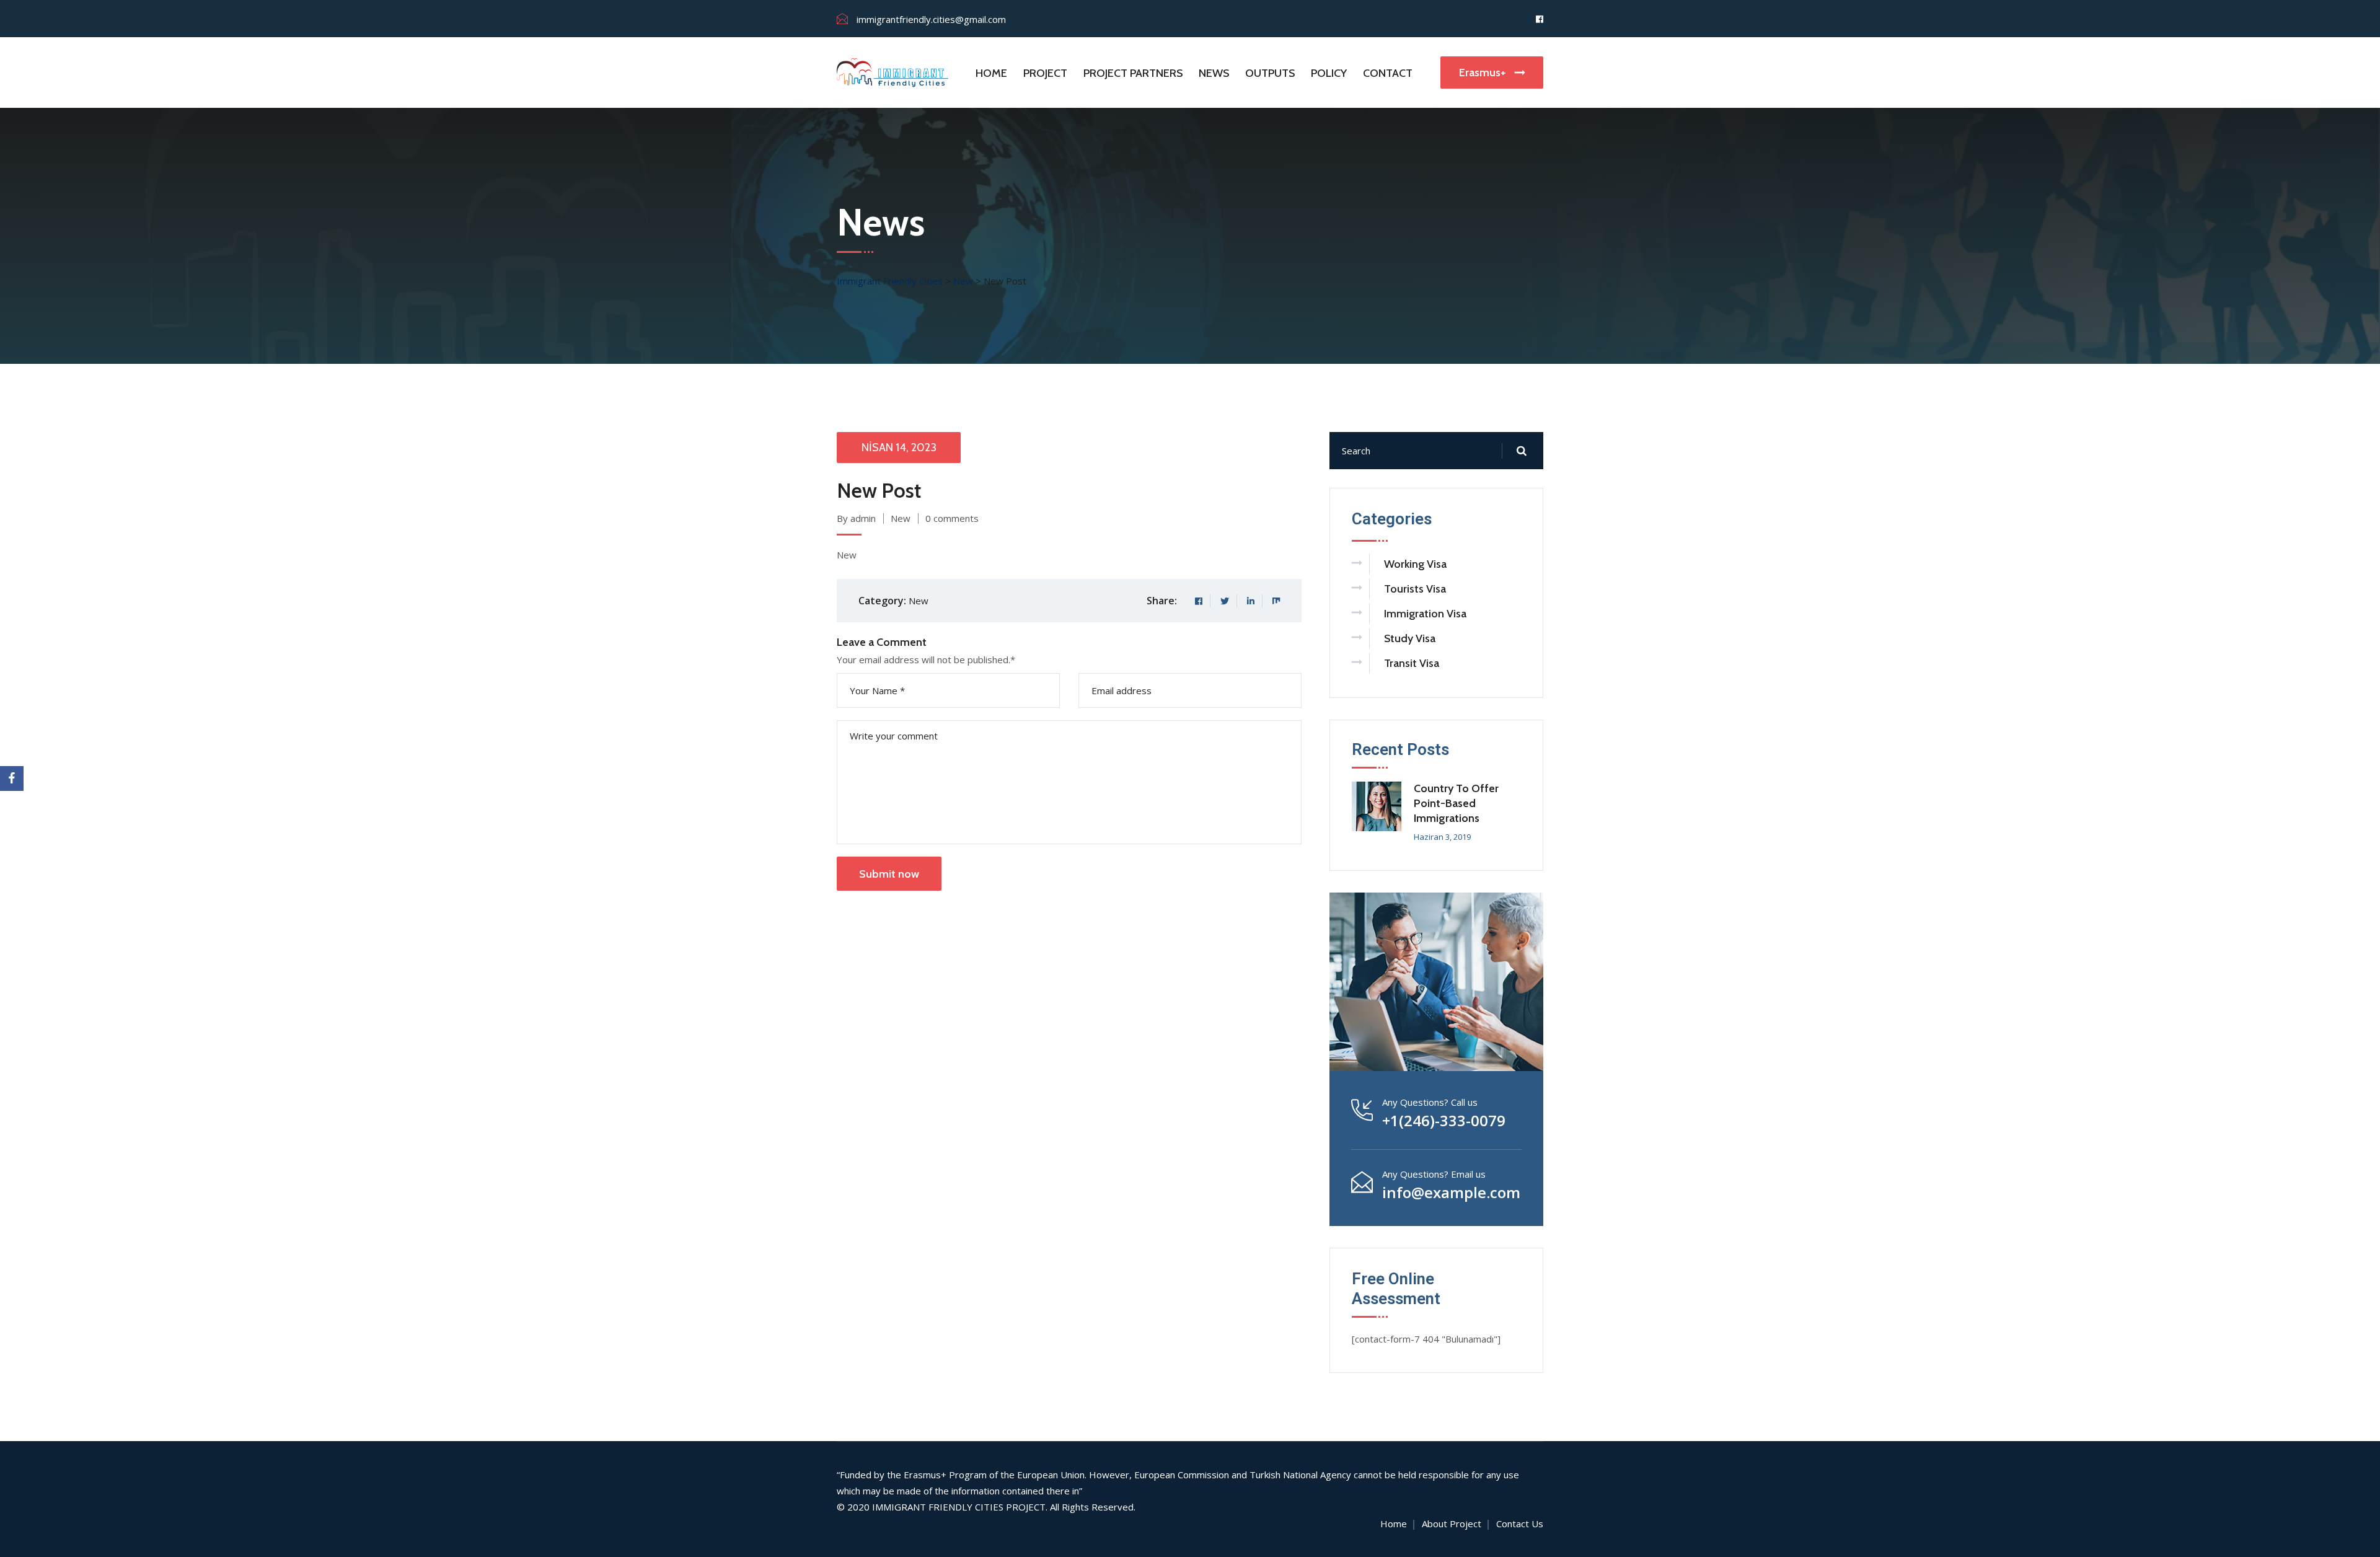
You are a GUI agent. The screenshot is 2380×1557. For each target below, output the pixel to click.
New (901, 518)
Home (1394, 1524)
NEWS (1214, 73)
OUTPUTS (1270, 73)
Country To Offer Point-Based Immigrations (1456, 803)
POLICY (1329, 73)
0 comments (952, 518)
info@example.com (1451, 1193)
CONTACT (1388, 73)
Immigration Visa (1425, 614)
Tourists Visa (1415, 589)
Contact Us (1520, 1524)
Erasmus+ (1484, 73)
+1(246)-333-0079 (1444, 1121)
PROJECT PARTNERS (1133, 73)
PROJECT (1045, 73)
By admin (856, 518)
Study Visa (1410, 638)
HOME (991, 73)
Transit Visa (1412, 663)
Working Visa (1415, 564)
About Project (1452, 1524)
